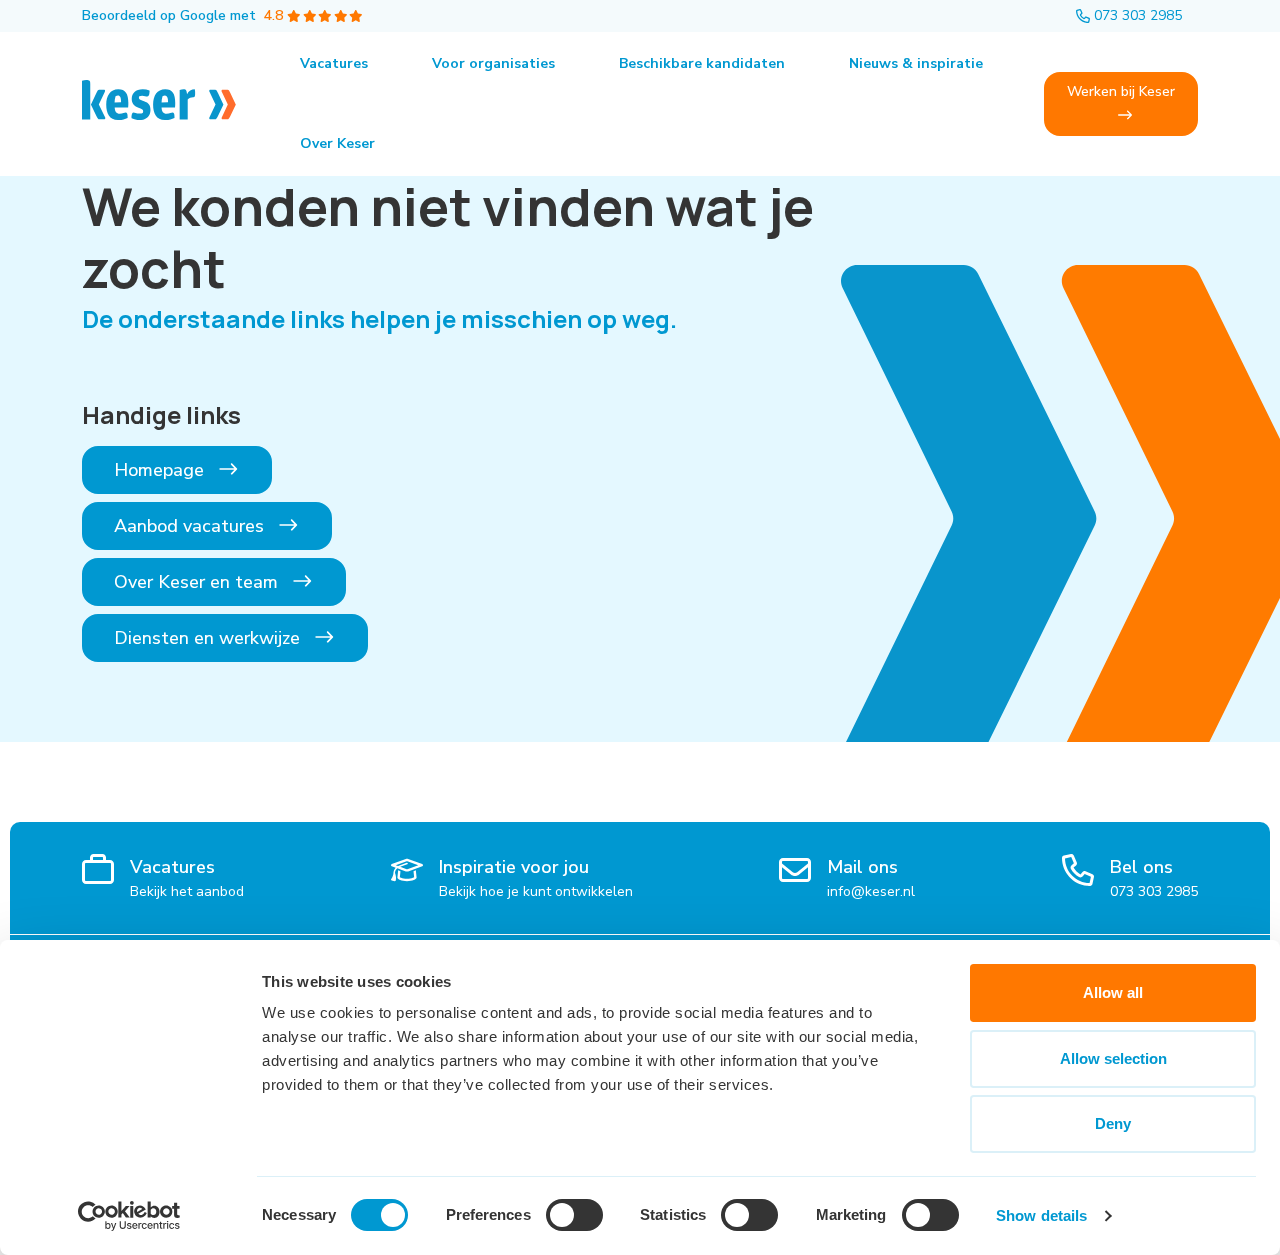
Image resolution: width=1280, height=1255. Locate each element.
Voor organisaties (493, 63)
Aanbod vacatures (191, 526)
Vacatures (334, 63)
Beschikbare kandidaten (702, 63)
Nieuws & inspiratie (916, 63)
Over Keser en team (198, 582)
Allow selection (1113, 1058)
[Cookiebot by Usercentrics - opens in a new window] (129, 1216)
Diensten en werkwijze (209, 638)
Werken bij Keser (1121, 91)
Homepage (161, 470)
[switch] (574, 1215)
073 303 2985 (1138, 15)
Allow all (1113, 992)
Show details (1041, 1215)
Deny (1113, 1123)
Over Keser (337, 143)
